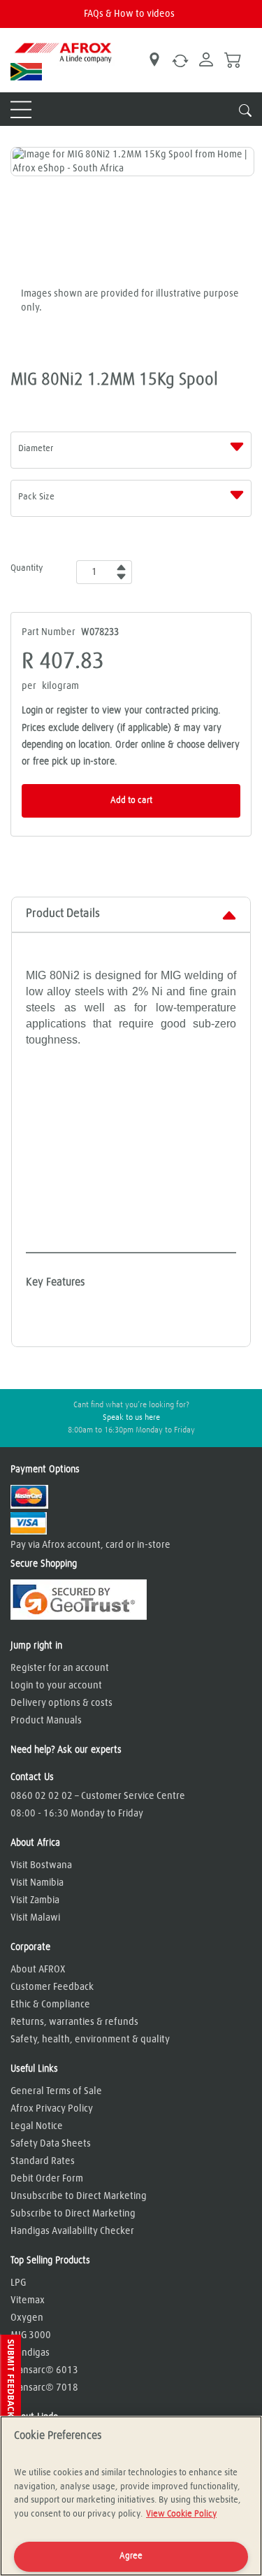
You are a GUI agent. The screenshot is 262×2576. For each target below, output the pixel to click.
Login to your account (56, 1686)
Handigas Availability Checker (72, 2231)
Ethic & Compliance (50, 2005)
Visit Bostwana (41, 1865)
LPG (18, 2283)
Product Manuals (46, 1721)
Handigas (30, 2353)
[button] (10, 2385)
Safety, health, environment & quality (90, 2040)
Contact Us (32, 1777)
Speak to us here (131, 1418)
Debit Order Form (47, 2179)
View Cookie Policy (181, 2514)
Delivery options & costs (61, 1703)
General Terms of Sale (56, 2091)
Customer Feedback (52, 1987)
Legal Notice (37, 2126)
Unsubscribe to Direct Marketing (79, 2196)
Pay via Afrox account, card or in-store (90, 1545)
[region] (131, 2496)
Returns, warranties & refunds (74, 2022)
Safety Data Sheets (51, 2144)
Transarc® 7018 (44, 2388)
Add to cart (131, 800)
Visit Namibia (37, 1883)
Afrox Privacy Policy (52, 2109)
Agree (131, 2556)
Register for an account (60, 1668)
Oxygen (27, 2318)
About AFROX (38, 1970)
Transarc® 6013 (44, 2370)
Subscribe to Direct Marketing (73, 2214)
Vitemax (28, 2300)
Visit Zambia (35, 1900)
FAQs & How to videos (129, 14)
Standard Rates (43, 2161)
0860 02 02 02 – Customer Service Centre (98, 1796)
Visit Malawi (35, 1918)
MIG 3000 (31, 2335)
